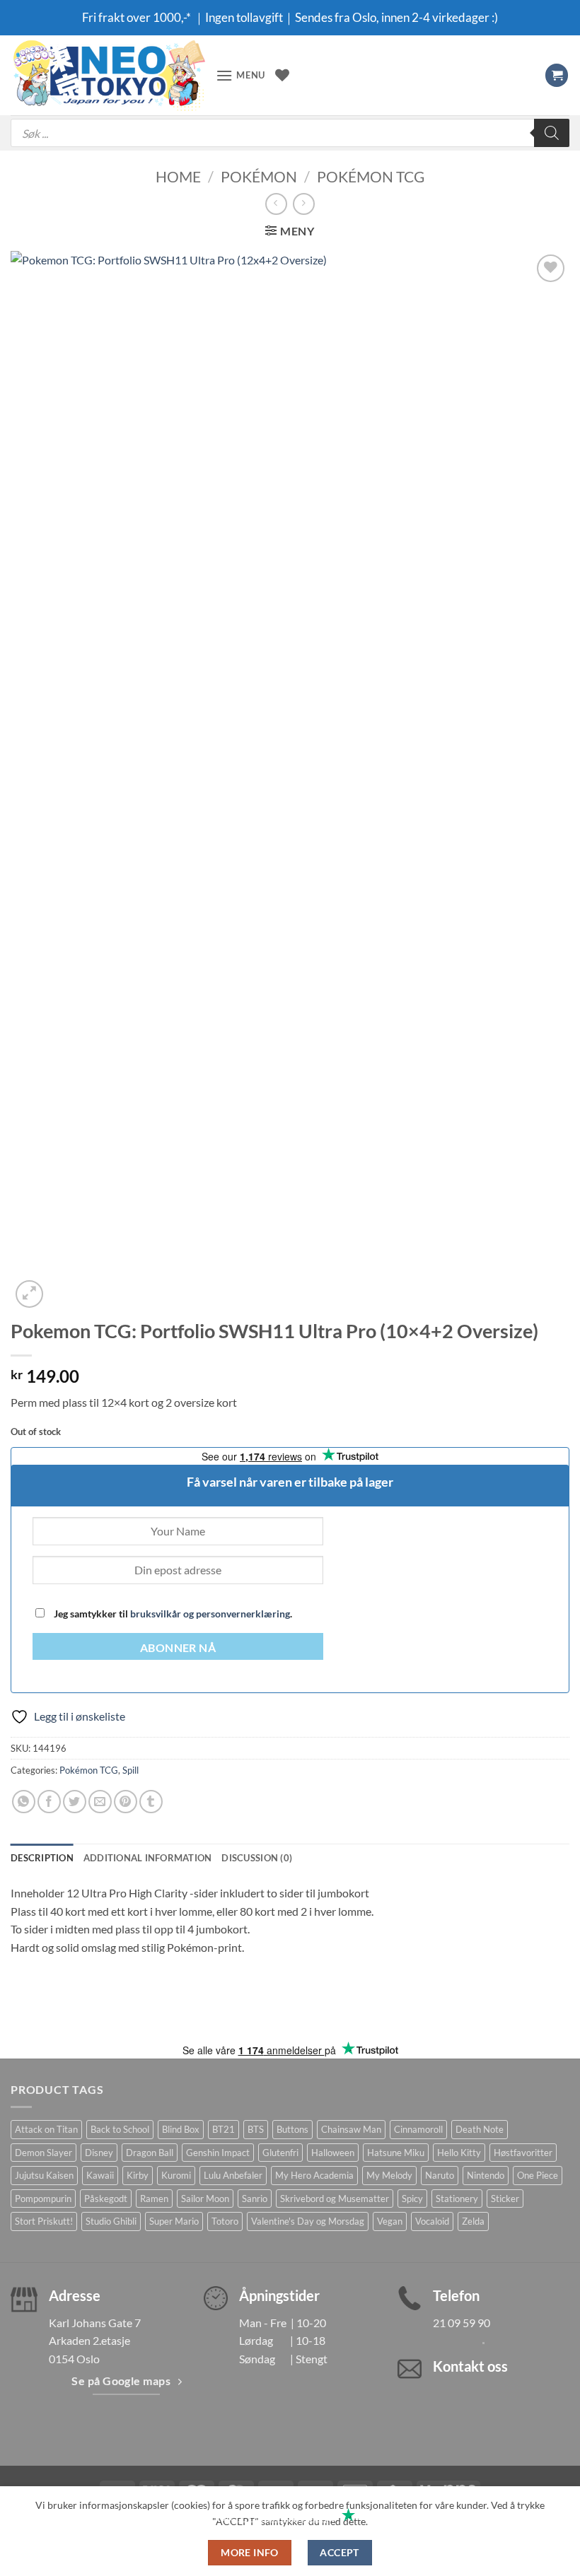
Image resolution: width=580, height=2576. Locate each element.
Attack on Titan (46, 2129)
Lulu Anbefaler (233, 2175)
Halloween (333, 2153)
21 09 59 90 (462, 2323)
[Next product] (276, 204)
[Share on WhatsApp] (24, 1802)
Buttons (292, 2129)
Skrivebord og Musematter (335, 2199)
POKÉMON (259, 176)
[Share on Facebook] (49, 1802)
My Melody (389, 2175)
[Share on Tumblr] (151, 1802)
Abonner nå (178, 1648)
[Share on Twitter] (75, 1802)
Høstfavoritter (523, 2153)
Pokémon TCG (371, 176)
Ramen (154, 2199)
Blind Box (181, 2129)
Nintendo (486, 2175)
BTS (256, 2129)
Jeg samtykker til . (172, 1614)
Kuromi (176, 2175)
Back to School (120, 2129)
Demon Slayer (43, 2153)
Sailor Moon (205, 2199)
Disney (99, 2153)
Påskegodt (106, 2199)
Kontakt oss (470, 2366)
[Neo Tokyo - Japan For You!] (108, 75)
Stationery (457, 2199)
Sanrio (255, 2199)
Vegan (390, 2221)
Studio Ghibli (111, 2221)
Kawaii (100, 2175)
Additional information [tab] (148, 1858)
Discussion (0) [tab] (257, 1858)
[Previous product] (304, 204)
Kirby (138, 2175)
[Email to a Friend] (100, 1802)
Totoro (225, 2221)
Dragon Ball (150, 2153)
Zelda (473, 2221)
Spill (130, 1770)
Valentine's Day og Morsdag (308, 2221)
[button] (240, 75)
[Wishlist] (282, 75)
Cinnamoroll (418, 2129)
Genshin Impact (218, 2153)
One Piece (538, 2175)
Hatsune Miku (396, 2153)
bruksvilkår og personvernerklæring (210, 1614)
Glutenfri (280, 2153)
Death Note (480, 2129)
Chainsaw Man (351, 2129)
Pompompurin (43, 2199)
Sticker (505, 2199)
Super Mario (174, 2221)
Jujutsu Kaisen (44, 2175)
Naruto (440, 2175)
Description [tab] (42, 1858)
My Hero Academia (314, 2175)
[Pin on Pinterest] (126, 1802)
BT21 (224, 2129)
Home (178, 176)
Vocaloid (432, 2221)
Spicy (412, 2199)
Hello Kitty (459, 2153)
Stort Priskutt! (44, 2221)
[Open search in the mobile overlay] (290, 133)
